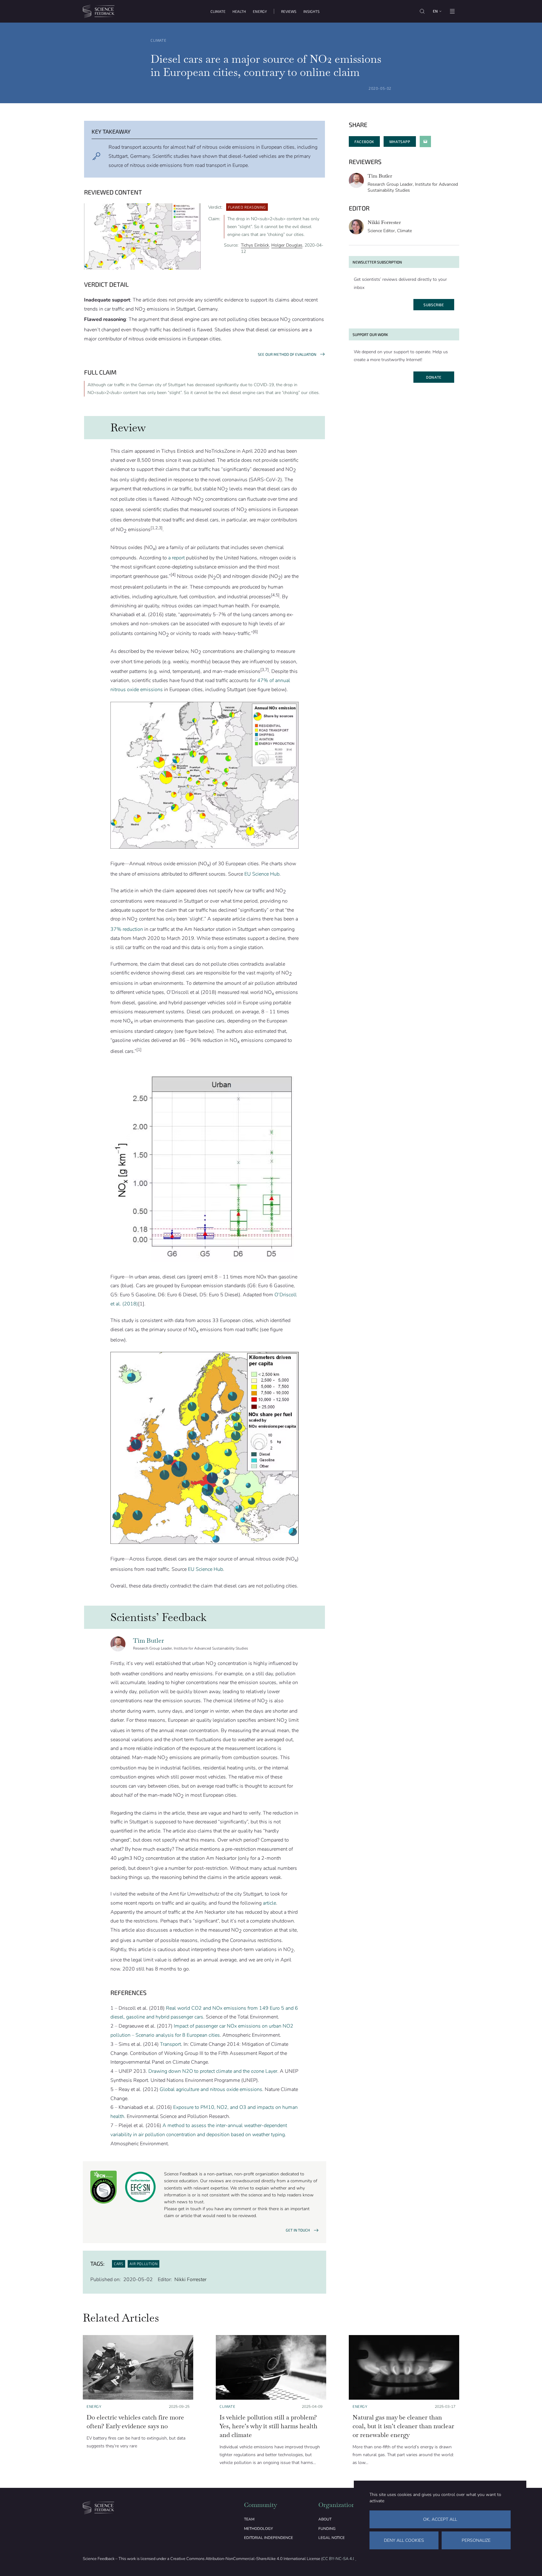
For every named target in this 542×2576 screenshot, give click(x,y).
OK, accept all (440, 2519)
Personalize (476, 2540)
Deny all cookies (404, 2540)
